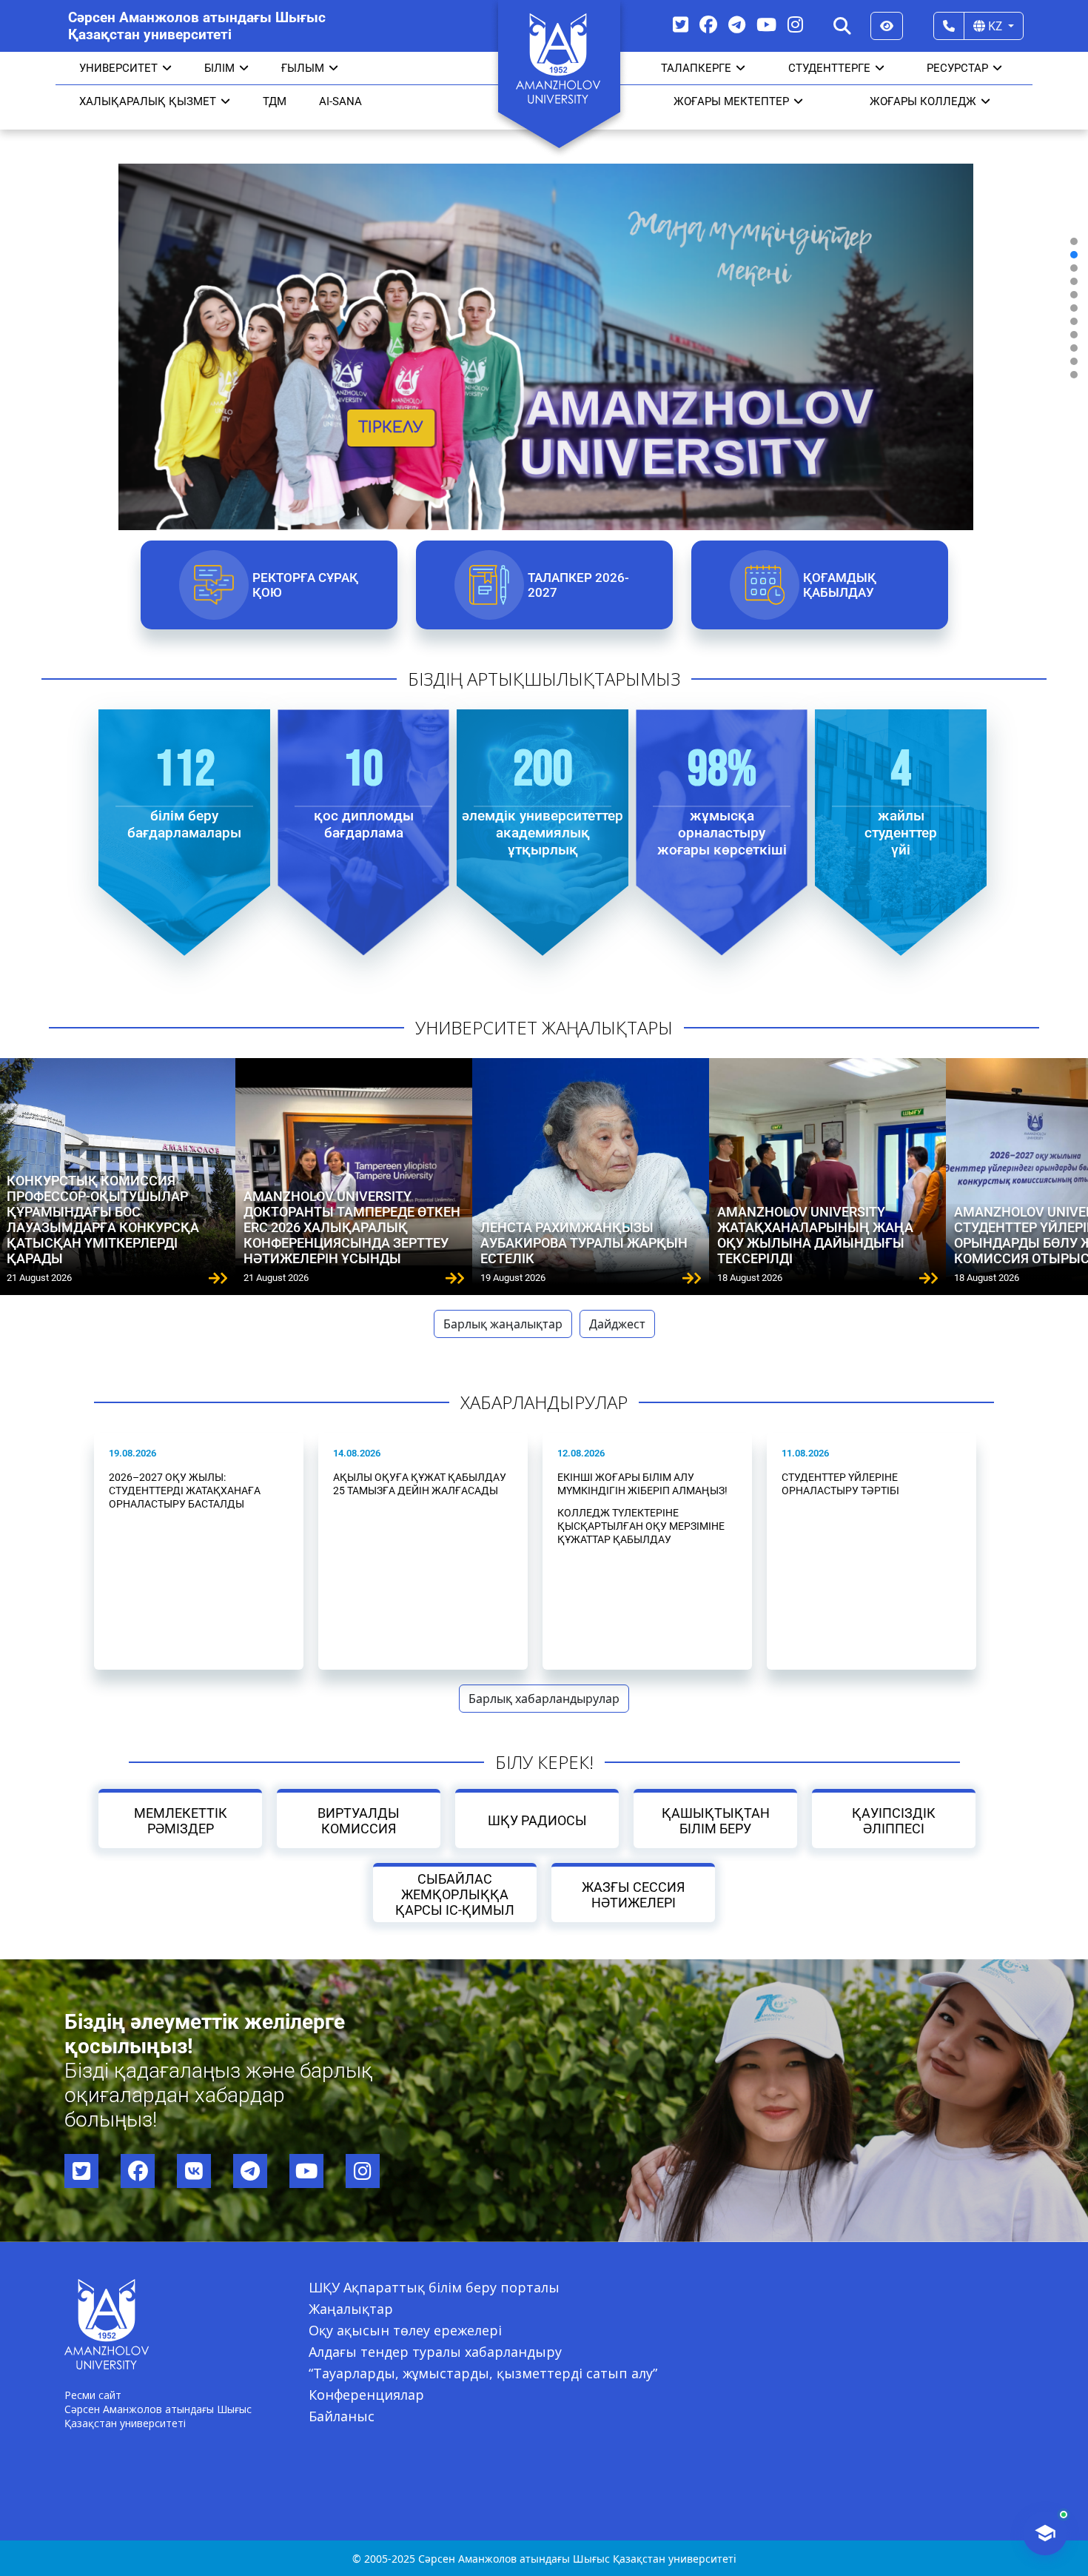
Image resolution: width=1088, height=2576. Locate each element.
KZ (995, 26)
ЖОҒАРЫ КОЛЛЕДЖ (923, 101)
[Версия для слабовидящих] (887, 26)
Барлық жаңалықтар (503, 1324)
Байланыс (342, 2416)
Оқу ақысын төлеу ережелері (405, 2330)
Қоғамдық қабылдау (839, 585)
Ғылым (303, 68)
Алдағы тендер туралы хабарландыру (435, 2352)
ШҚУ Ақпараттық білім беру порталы (434, 2287)
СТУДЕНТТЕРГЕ (829, 68)
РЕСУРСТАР (957, 68)
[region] (544, 308)
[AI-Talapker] (1045, 2533)
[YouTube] (766, 24)
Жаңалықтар (351, 2309)
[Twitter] (681, 24)
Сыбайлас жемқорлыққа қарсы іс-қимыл (455, 1894)
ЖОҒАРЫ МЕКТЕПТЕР (731, 101)
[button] (1074, 241)
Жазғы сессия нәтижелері (633, 1895)
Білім (219, 68)
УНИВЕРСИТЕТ (118, 68)
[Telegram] (737, 24)
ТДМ (275, 101)
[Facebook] (708, 24)
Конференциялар (366, 2395)
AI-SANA (340, 101)
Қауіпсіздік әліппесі (894, 1821)
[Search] (842, 26)
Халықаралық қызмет (148, 101)
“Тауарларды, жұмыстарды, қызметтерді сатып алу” (483, 2373)
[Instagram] (795, 24)
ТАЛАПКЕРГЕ (696, 68)
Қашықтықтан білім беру (715, 1821)
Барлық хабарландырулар (544, 1699)
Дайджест (617, 1324)
